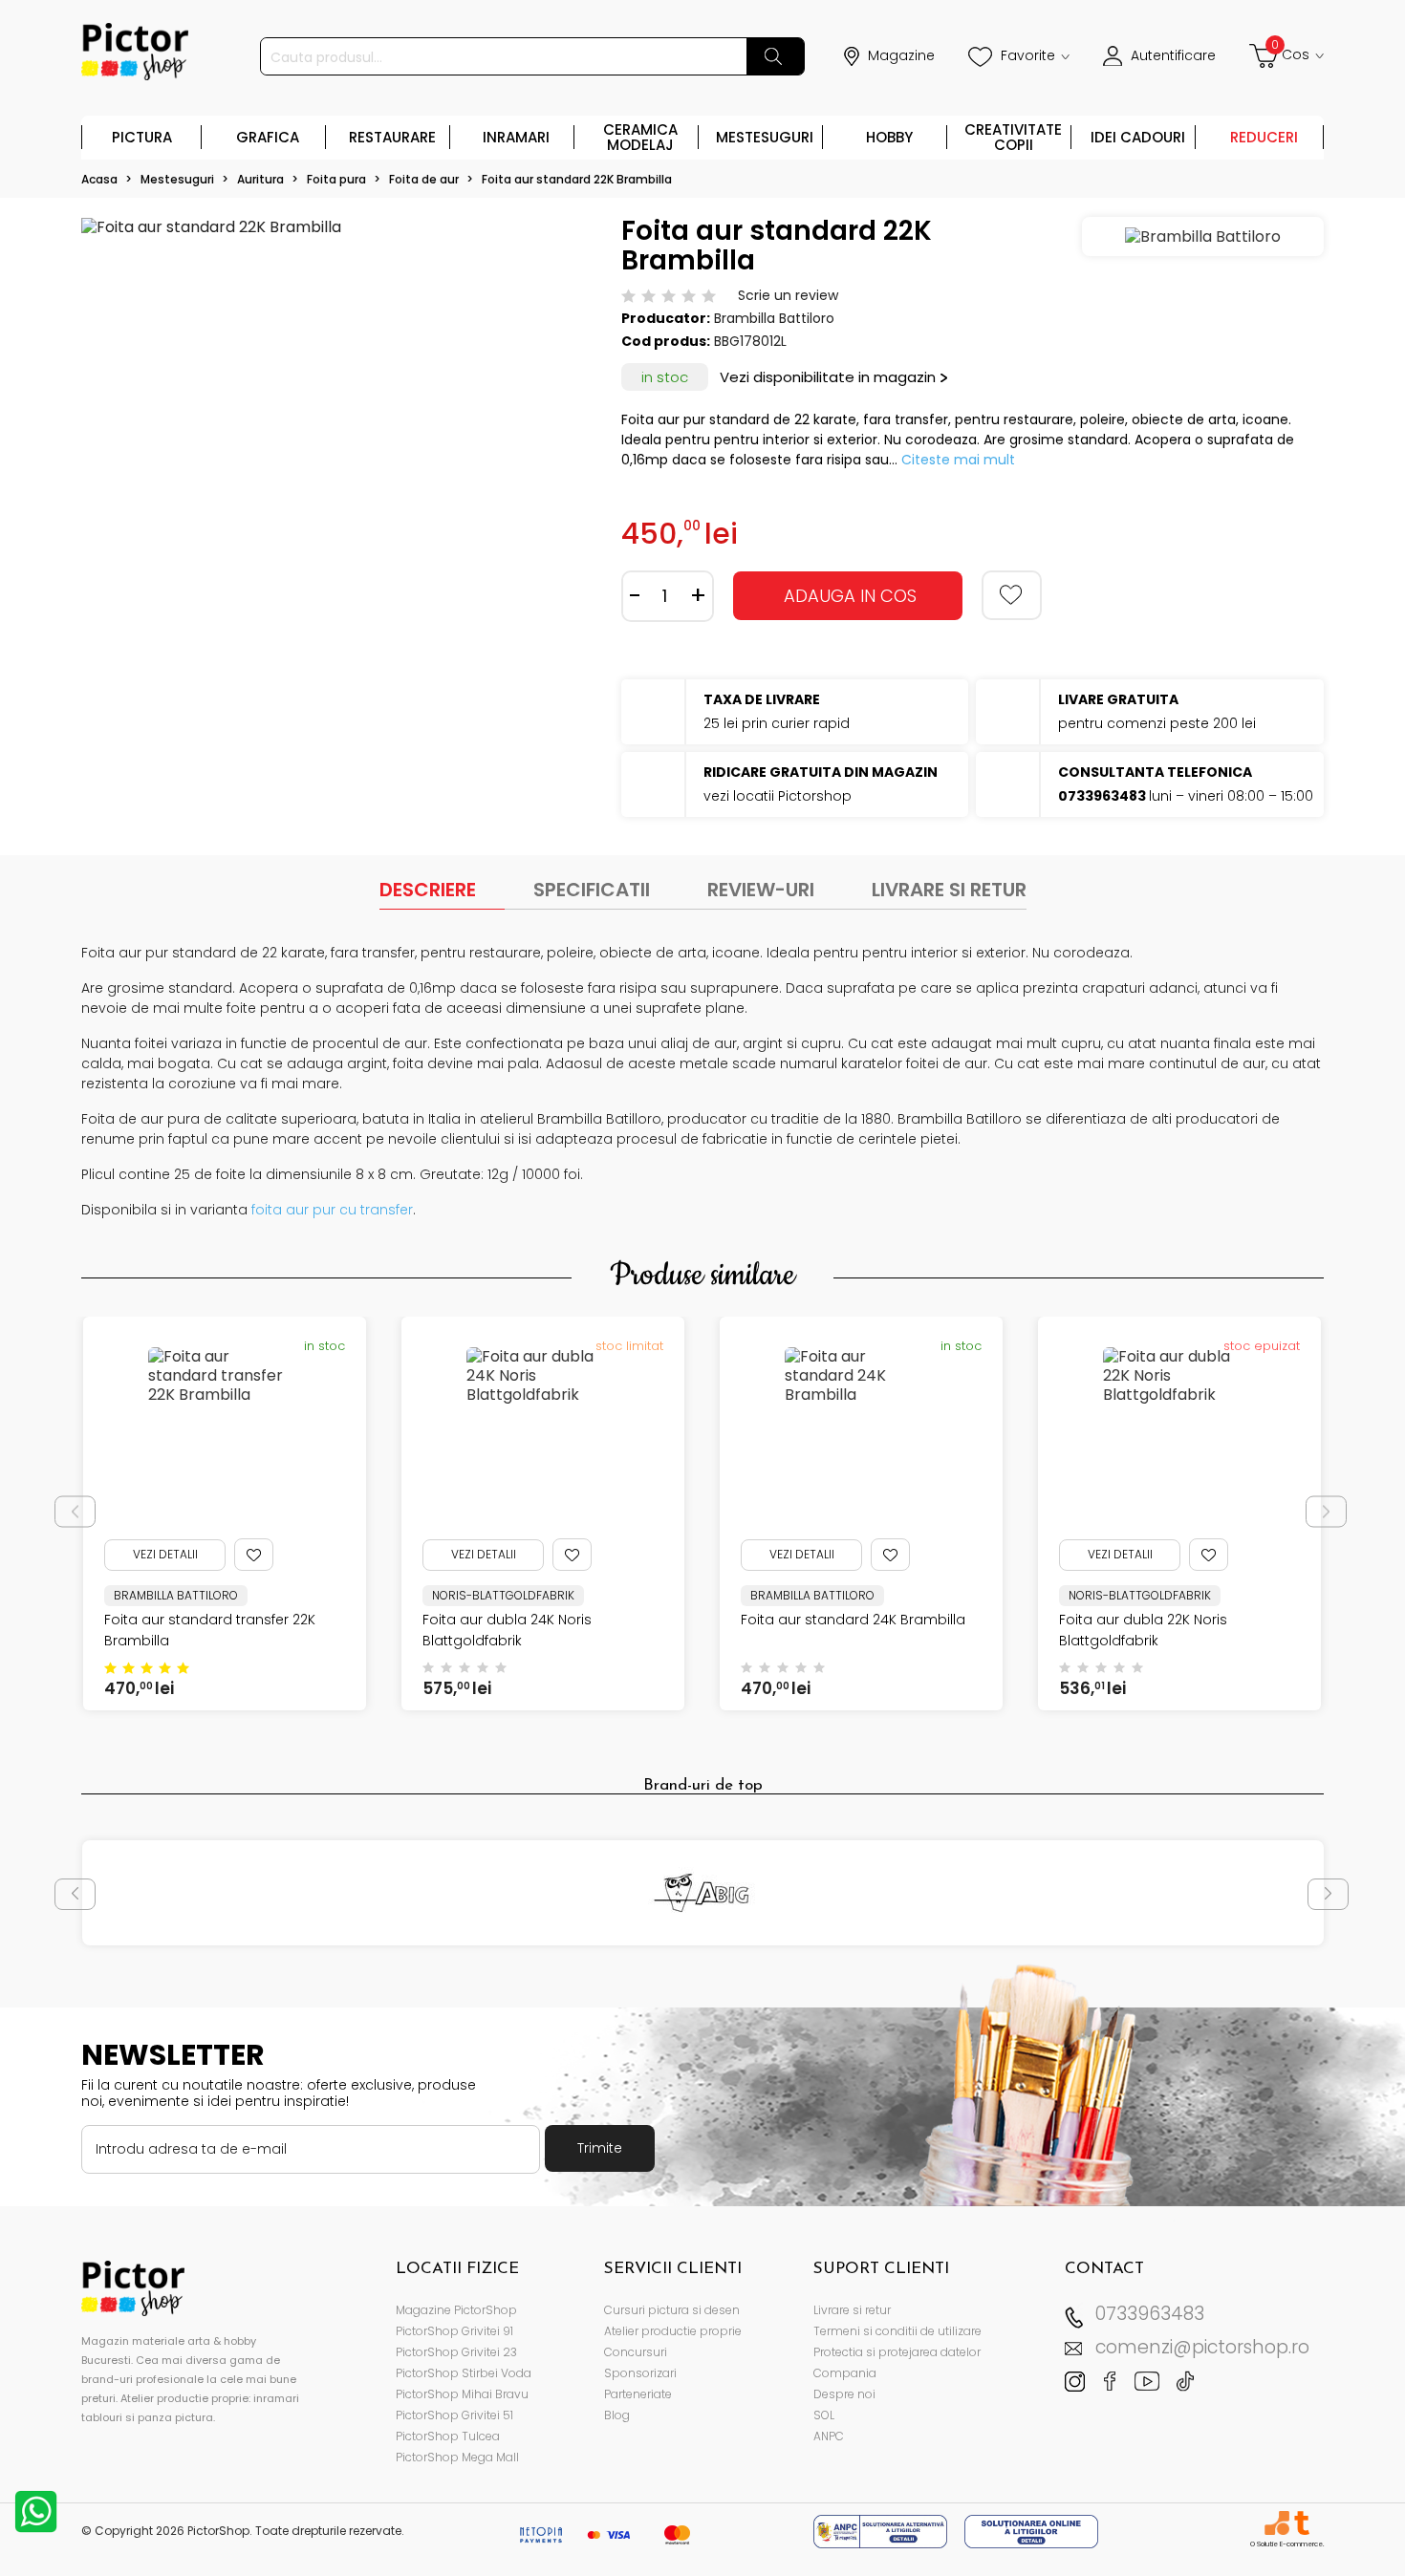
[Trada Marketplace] (1301, 2523)
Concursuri (636, 2352)
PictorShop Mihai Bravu (462, 2394)
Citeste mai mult (958, 460)
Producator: (666, 318)
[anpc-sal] (882, 2531)
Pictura (142, 137)
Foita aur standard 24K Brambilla (853, 1620)
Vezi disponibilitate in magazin (828, 377)
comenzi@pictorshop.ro (1202, 2347)
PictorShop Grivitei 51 (454, 2415)
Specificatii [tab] (592, 890)
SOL (824, 2415)
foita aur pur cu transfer (332, 1210)
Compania (845, 2373)
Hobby (889, 137)
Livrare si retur (852, 2310)
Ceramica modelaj (640, 137)
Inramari (516, 137)
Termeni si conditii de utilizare (897, 2331)
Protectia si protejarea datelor (897, 2352)
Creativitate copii (1013, 137)
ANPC (829, 2436)
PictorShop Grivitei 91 (454, 2331)
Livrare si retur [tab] (949, 890)
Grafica (268, 137)
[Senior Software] (1276, 2523)
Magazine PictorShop (456, 2310)
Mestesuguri (765, 137)
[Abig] (703, 1893)
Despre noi (844, 2394)
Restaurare (392, 137)
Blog (617, 2415)
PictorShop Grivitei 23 (456, 2352)
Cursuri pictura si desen (672, 2310)
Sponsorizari (640, 2373)
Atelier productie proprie (673, 2331)
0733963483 (1150, 2314)
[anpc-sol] (1031, 2531)
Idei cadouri (1138, 137)
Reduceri (1264, 137)
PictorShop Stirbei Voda (464, 2373)
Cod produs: (666, 341)
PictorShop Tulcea (448, 2436)
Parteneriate (638, 2394)
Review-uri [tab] (761, 890)
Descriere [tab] (428, 890)
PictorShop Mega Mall (457, 2457)
